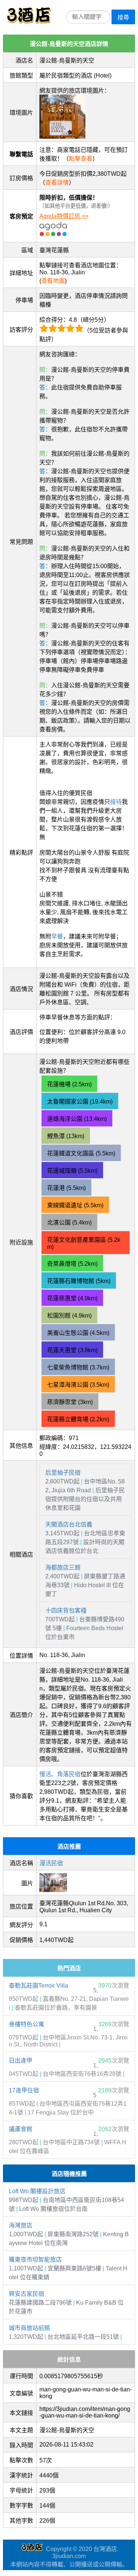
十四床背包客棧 (66, 1611)
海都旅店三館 (63, 1567)
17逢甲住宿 (24, 2090)
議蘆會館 (21, 2129)
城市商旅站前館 (29, 2328)
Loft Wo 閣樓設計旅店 (37, 2191)
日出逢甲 (21, 2061)
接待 (116, 802)
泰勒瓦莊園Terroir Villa (38, 1986)
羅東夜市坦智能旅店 (35, 2260)
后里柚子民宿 (63, 1473)
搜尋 (123, 17)
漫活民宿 (51, 1863)
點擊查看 (81, 159)
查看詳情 (57, 183)
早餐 (57, 936)
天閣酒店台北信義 (69, 1524)
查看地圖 (53, 281)
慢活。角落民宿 (60, 1774)
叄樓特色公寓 (26, 2024)
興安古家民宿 (26, 2294)
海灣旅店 (21, 2225)
